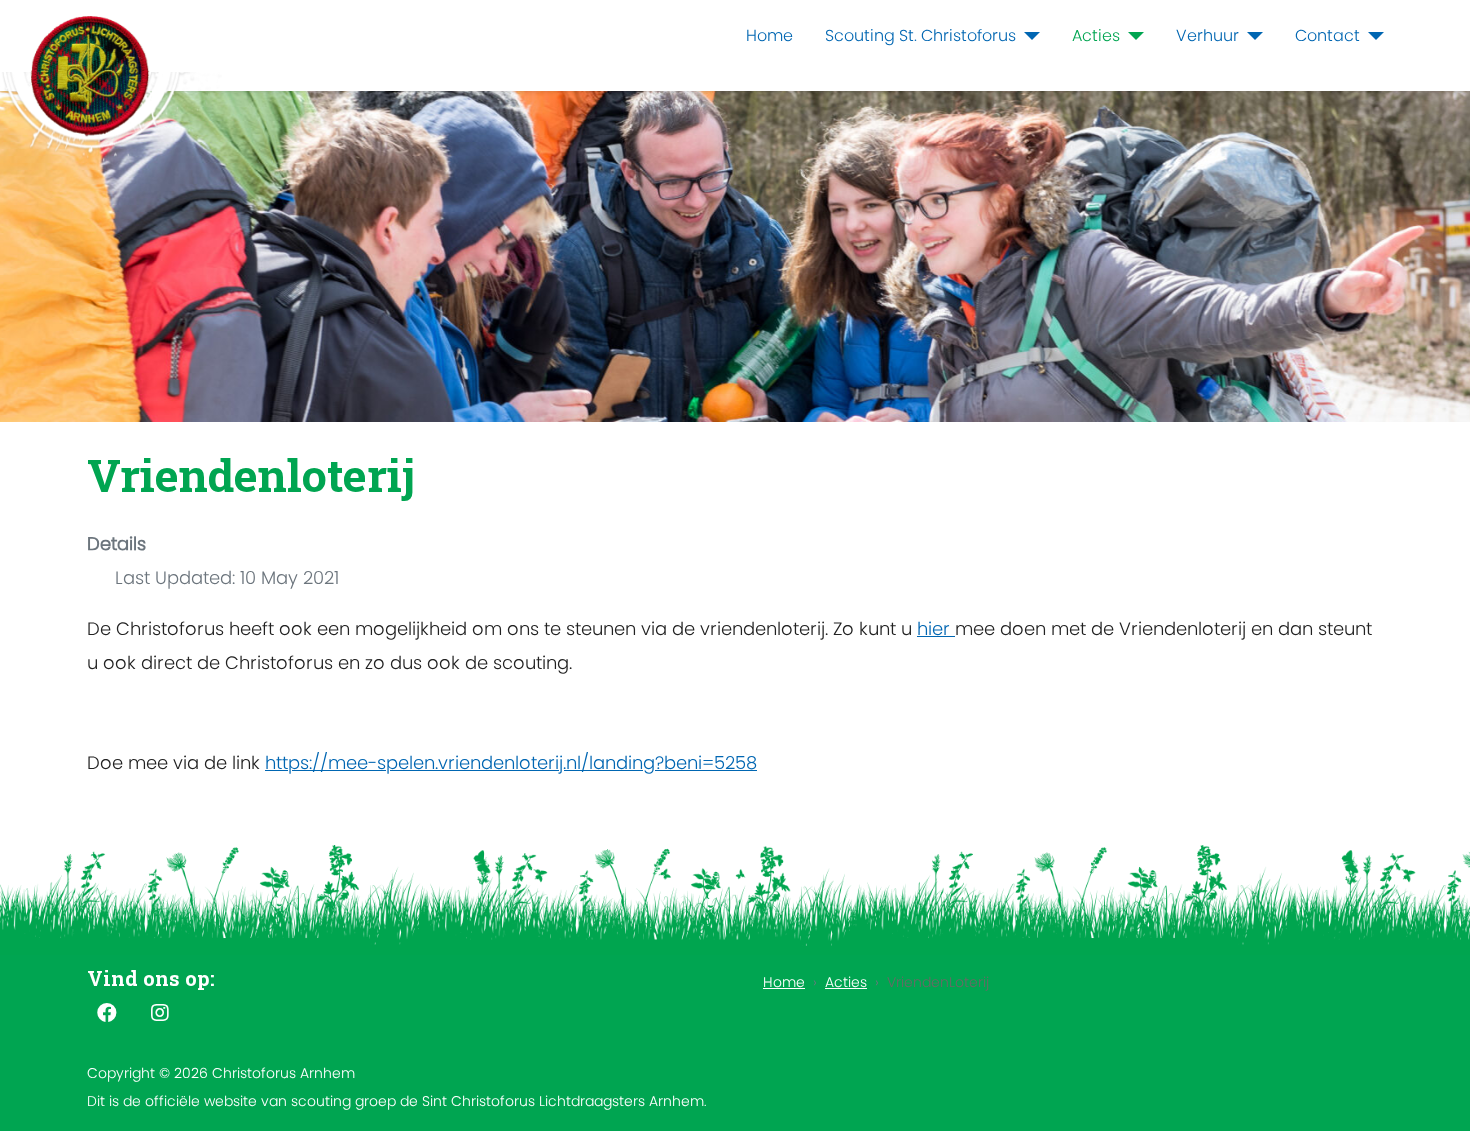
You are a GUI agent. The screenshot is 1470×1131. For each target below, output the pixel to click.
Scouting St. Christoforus (920, 35)
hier (936, 628)
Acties (1096, 35)
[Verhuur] (1251, 36)
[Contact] (1372, 36)
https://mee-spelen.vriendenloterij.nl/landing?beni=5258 (511, 762)
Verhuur (1207, 35)
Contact (1327, 35)
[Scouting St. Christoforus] (1028, 36)
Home (769, 35)
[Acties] (1132, 36)
